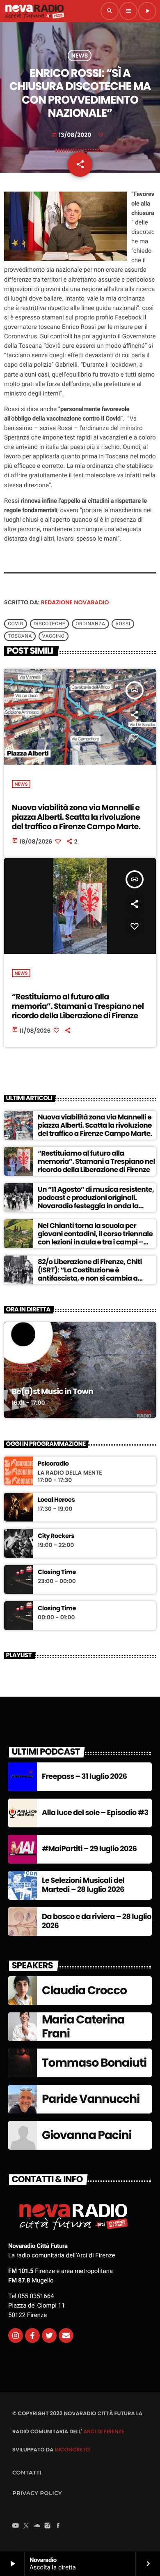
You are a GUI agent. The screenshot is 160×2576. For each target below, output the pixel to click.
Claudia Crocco (84, 1990)
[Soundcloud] (37, 2527)
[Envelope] (66, 2336)
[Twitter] (49, 2336)
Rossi (123, 624)
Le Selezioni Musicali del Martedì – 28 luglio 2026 (83, 1885)
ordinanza (90, 624)
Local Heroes (56, 1500)
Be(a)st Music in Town (53, 1391)
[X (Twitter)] (26, 2527)
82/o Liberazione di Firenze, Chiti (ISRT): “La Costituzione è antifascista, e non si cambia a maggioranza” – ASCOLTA (90, 1274)
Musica (24, 1368)
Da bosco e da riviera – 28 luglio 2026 (97, 1921)
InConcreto (72, 2450)
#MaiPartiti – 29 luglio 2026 (89, 1849)
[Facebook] (58, 2527)
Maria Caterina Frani (83, 2027)
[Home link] (34, 11)
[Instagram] (16, 2336)
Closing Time (57, 1572)
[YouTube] (16, 2527)
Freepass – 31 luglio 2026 (84, 1777)
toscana (20, 636)
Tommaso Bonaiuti (94, 2063)
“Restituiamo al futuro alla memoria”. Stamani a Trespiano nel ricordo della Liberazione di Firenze (78, 1006)
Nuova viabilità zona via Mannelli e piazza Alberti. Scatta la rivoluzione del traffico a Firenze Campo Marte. (76, 817)
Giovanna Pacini (87, 2135)
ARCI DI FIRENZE (104, 2431)
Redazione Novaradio (75, 602)
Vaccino (54, 636)
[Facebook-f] (32, 2336)
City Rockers (56, 1536)
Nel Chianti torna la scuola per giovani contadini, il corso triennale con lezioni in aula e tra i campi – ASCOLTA (95, 1238)
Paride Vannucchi (91, 2099)
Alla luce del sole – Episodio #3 (95, 1813)
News (80, 55)
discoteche (49, 624)
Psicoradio (53, 1464)
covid (16, 624)
